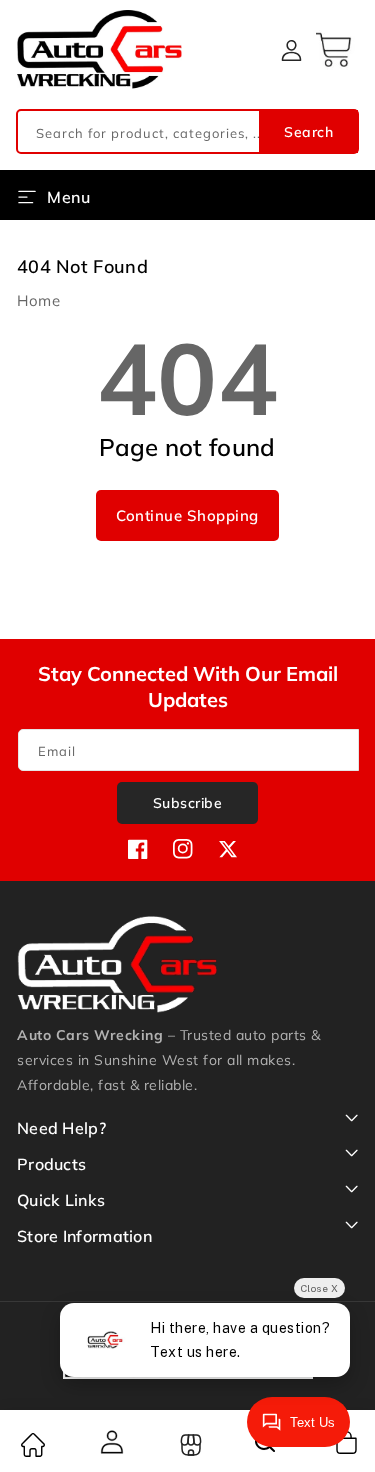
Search (308, 132)
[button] (335, 50)
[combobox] (187, 131)
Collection (188, 1445)
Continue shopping (187, 515)
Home (38, 300)
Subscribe (188, 803)
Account (110, 1442)
